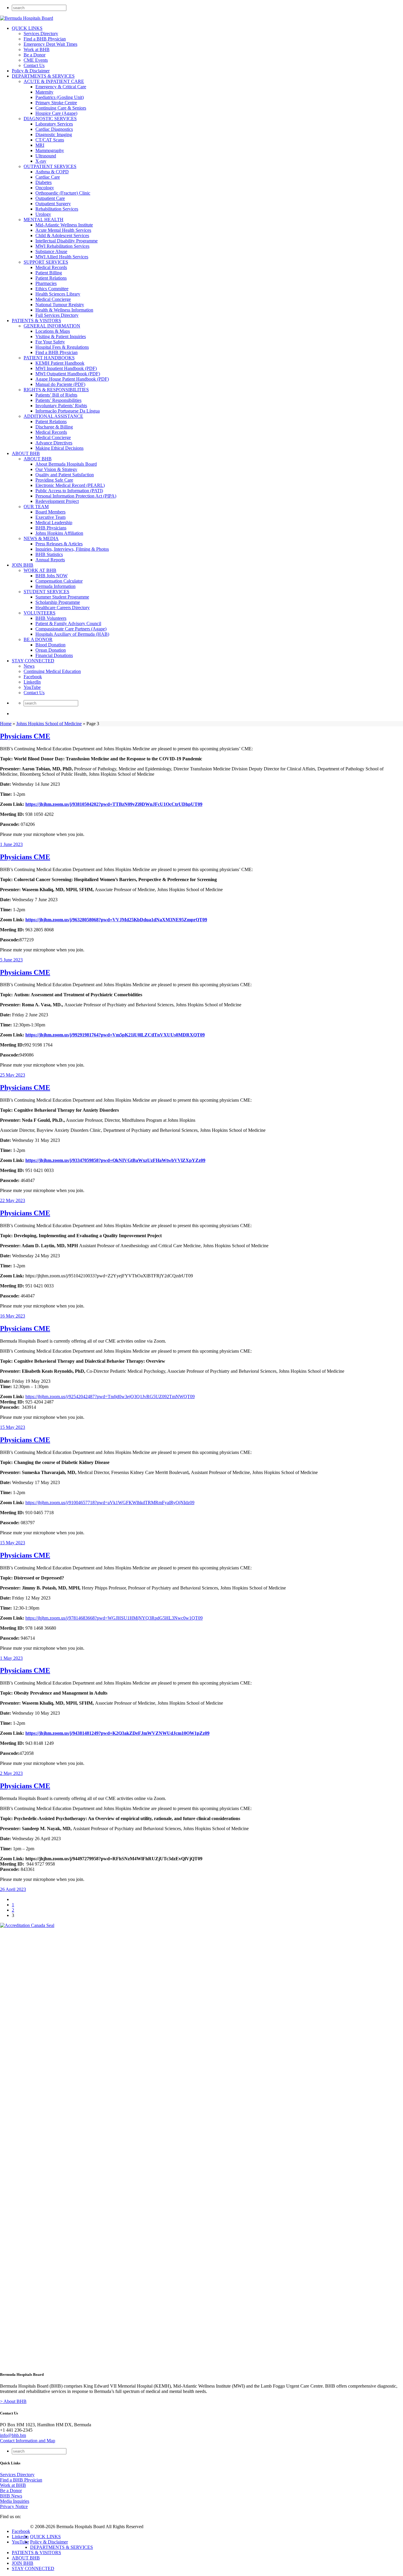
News (29, 666)
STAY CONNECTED (33, 661)
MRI (40, 145)
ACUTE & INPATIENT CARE (54, 81)
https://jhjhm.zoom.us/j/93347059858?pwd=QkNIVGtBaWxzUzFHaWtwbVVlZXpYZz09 (115, 1160)
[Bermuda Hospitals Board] (27, 18)
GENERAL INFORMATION (52, 326)
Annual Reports (50, 560)
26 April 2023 (13, 1889)
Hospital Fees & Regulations (62, 347)
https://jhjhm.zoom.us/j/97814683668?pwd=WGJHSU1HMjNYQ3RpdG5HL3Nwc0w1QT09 (114, 1618)
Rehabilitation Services (57, 209)
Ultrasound (46, 156)
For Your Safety (50, 342)
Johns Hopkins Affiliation (59, 533)
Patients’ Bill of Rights (56, 395)
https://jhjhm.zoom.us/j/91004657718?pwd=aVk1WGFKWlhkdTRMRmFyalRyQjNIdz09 (110, 1503)
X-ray (41, 161)
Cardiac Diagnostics (54, 129)
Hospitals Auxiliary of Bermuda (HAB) (72, 634)
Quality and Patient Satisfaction (65, 475)
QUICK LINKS (27, 28)
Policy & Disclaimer (31, 71)
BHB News (11, 2496)
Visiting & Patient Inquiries (61, 336)
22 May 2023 (13, 1200)
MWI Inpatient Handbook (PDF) (66, 368)
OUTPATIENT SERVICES (50, 166)
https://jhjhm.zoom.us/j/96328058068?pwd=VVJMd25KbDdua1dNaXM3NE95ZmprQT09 (116, 920)
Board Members (50, 512)
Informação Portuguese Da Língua (68, 411)
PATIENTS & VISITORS (36, 321)
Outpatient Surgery (53, 204)
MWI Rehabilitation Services (62, 246)
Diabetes (44, 182)
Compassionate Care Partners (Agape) (71, 629)
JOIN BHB (23, 565)
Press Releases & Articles (59, 544)
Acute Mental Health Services (63, 230)
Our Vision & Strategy (56, 469)
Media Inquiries (15, 2501)
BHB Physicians (51, 528)
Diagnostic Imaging (54, 134)
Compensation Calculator (59, 581)
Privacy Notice (14, 2506)
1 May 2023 (11, 1658)
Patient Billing (49, 273)
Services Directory (41, 34)
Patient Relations (51, 278)
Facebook (33, 677)
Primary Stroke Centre (56, 103)
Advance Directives (54, 443)
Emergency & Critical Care (61, 87)
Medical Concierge (53, 299)
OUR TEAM (36, 507)
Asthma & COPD (52, 172)
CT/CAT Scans (50, 140)
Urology (43, 214)
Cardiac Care (48, 177)
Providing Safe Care (54, 480)
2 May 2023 (11, 1773)
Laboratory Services (54, 124)
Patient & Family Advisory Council (68, 623)
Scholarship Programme (58, 602)
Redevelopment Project (57, 501)
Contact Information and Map (28, 2441)
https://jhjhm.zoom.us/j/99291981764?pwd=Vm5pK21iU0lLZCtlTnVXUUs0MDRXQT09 (115, 1035)
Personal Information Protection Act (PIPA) (76, 496)
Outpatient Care (50, 198)
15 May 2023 (13, 1427)
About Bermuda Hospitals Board (66, 464)
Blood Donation (50, 645)
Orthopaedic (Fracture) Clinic (63, 193)
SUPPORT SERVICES (46, 262)
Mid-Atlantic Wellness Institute (64, 225)
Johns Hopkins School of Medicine (49, 724)
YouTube (32, 687)
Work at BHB (37, 49)
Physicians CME (25, 736)
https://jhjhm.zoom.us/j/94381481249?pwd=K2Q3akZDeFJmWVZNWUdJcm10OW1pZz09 (117, 1733)
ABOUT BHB (26, 453)
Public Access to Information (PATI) (69, 491)
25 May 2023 (13, 1075)
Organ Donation (51, 650)
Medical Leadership (54, 522)
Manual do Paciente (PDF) (60, 384)
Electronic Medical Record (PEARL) (70, 485)
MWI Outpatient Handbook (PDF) (68, 374)
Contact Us (34, 65)
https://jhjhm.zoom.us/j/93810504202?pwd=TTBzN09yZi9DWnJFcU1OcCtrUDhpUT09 (114, 804)
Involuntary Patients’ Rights (61, 406)
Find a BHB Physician (45, 39)
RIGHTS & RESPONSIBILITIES (56, 390)
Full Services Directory (57, 315)
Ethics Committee (52, 289)
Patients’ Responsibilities (58, 400)
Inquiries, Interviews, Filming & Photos (72, 549)
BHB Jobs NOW (51, 576)
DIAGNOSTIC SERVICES (50, 119)
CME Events (36, 60)
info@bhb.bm (13, 2435)
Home (6, 724)
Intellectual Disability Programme (67, 241)
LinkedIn (32, 682)
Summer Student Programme (62, 597)
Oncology (45, 188)
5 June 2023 (11, 960)
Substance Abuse (51, 251)
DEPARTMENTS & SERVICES (43, 76)
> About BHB (13, 2401)
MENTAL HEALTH (44, 220)
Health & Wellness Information (64, 310)
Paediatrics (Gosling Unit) (60, 97)
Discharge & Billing (54, 427)
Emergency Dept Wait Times (50, 44)
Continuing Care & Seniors (61, 108)
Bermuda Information (55, 586)
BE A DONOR (38, 639)
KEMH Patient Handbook (60, 363)
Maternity (44, 92)
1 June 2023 (11, 844)
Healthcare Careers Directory (63, 608)
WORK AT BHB (40, 570)
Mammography (50, 150)
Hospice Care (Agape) (56, 113)
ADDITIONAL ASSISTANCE (53, 416)
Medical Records (51, 267)
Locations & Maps (53, 331)
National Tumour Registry (60, 305)
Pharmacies (46, 283)
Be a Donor (35, 55)
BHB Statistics (49, 554)
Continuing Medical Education (52, 671)
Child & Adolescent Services (62, 235)
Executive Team (50, 517)
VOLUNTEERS (40, 613)
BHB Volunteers (51, 618)
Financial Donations (54, 655)
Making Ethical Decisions (59, 448)
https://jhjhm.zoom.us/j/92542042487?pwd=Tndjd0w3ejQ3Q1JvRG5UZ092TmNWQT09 (110, 1397)
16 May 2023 (13, 1316)
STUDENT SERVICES (46, 592)
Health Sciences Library (58, 294)
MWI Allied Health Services (62, 257)
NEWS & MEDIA (41, 538)
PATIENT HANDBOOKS (49, 358)
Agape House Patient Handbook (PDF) (72, 379)
